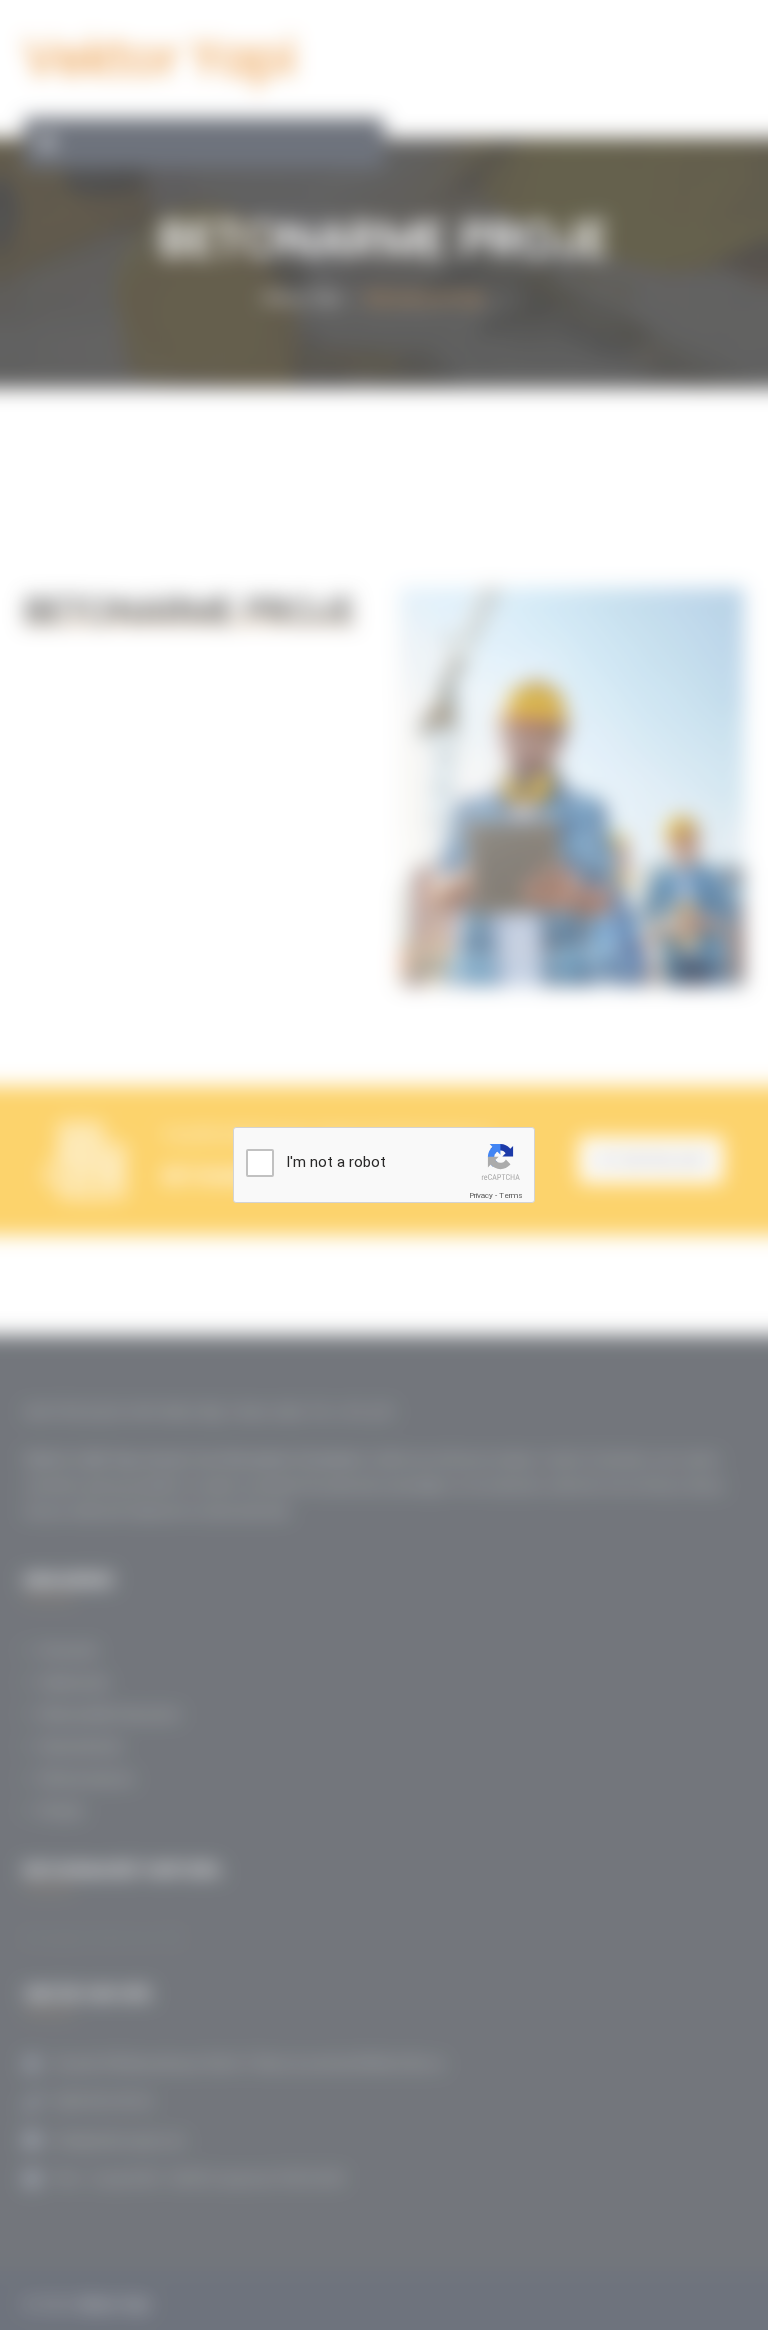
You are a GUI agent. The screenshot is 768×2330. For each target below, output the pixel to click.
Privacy (481, 1195)
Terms (511, 1195)
